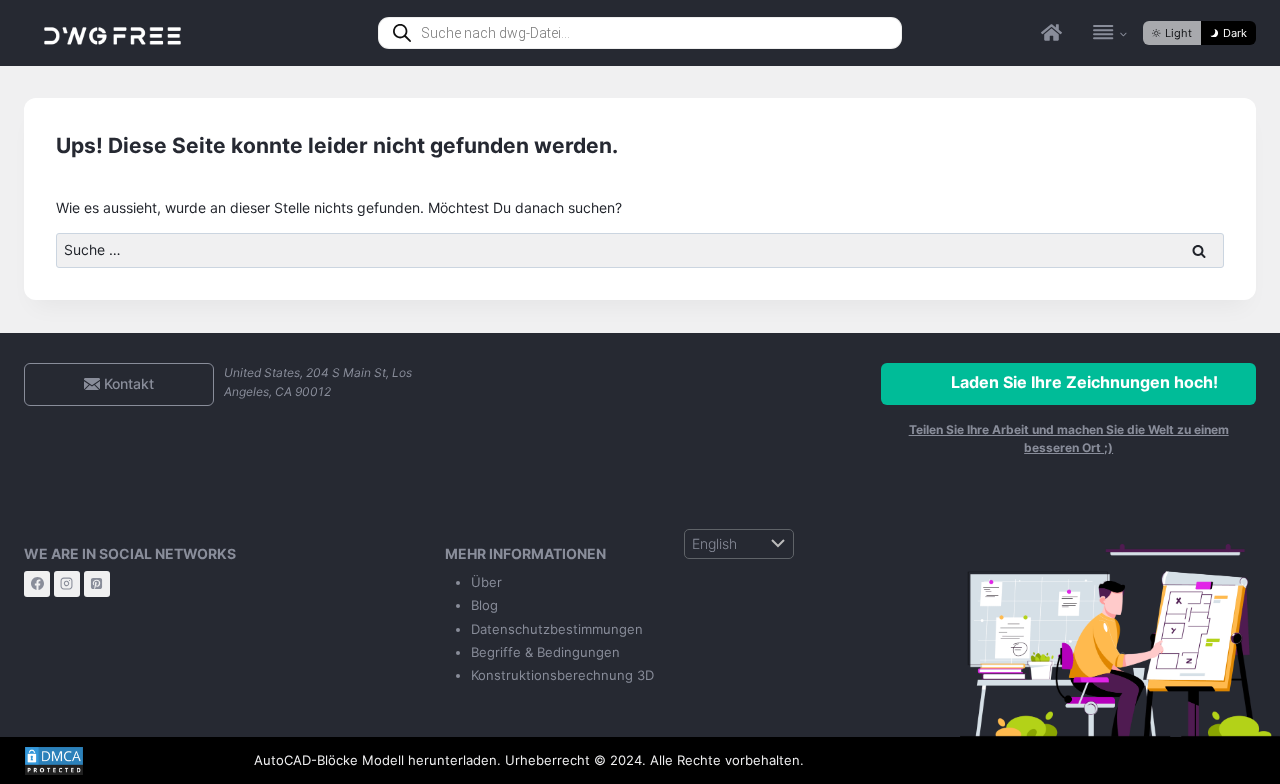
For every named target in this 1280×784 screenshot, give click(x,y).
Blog (484, 605)
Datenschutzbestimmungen (557, 629)
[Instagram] (67, 584)
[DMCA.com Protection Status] (124, 761)
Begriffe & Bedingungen (545, 652)
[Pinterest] (97, 584)
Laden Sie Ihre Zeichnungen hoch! (1084, 382)
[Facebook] (37, 584)
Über (486, 582)
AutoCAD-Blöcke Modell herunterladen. (377, 760)
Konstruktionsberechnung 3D (562, 675)
